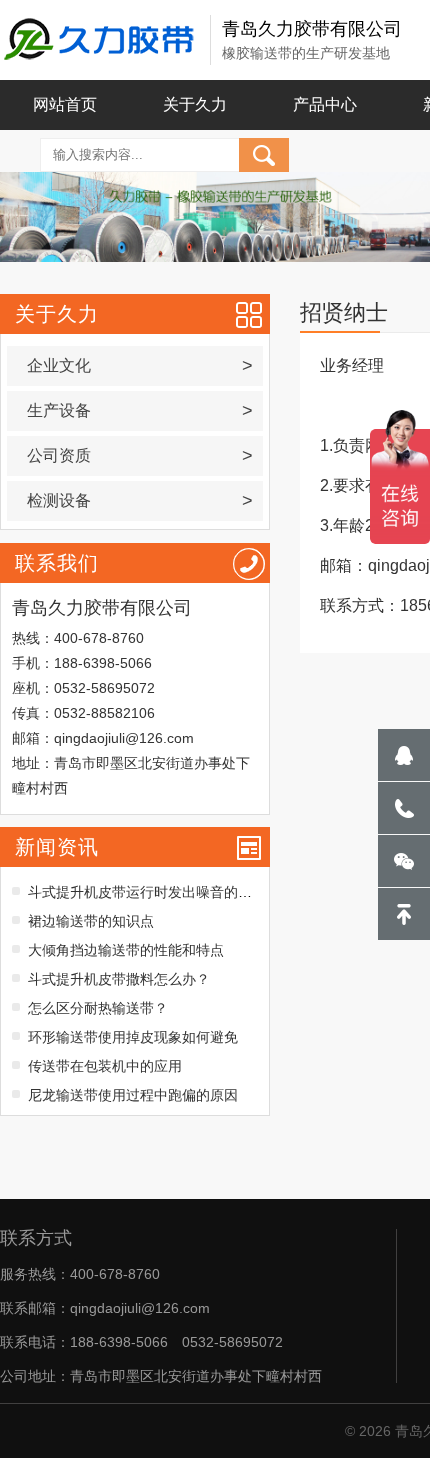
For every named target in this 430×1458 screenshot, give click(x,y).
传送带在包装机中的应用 (105, 1066)
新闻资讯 (57, 847)
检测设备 (139, 501)
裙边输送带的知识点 (91, 921)
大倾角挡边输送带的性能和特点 (126, 950)
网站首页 (65, 104)
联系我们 (57, 563)
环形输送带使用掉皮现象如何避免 (133, 1037)
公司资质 (139, 456)
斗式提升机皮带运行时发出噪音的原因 (147, 892)
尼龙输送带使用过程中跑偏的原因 (133, 1095)
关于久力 (195, 104)
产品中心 (325, 104)
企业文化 (139, 366)
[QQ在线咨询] (404, 755)
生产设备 (139, 411)
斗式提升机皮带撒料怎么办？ (119, 979)
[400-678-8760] (404, 808)
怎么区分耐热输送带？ (98, 1008)
